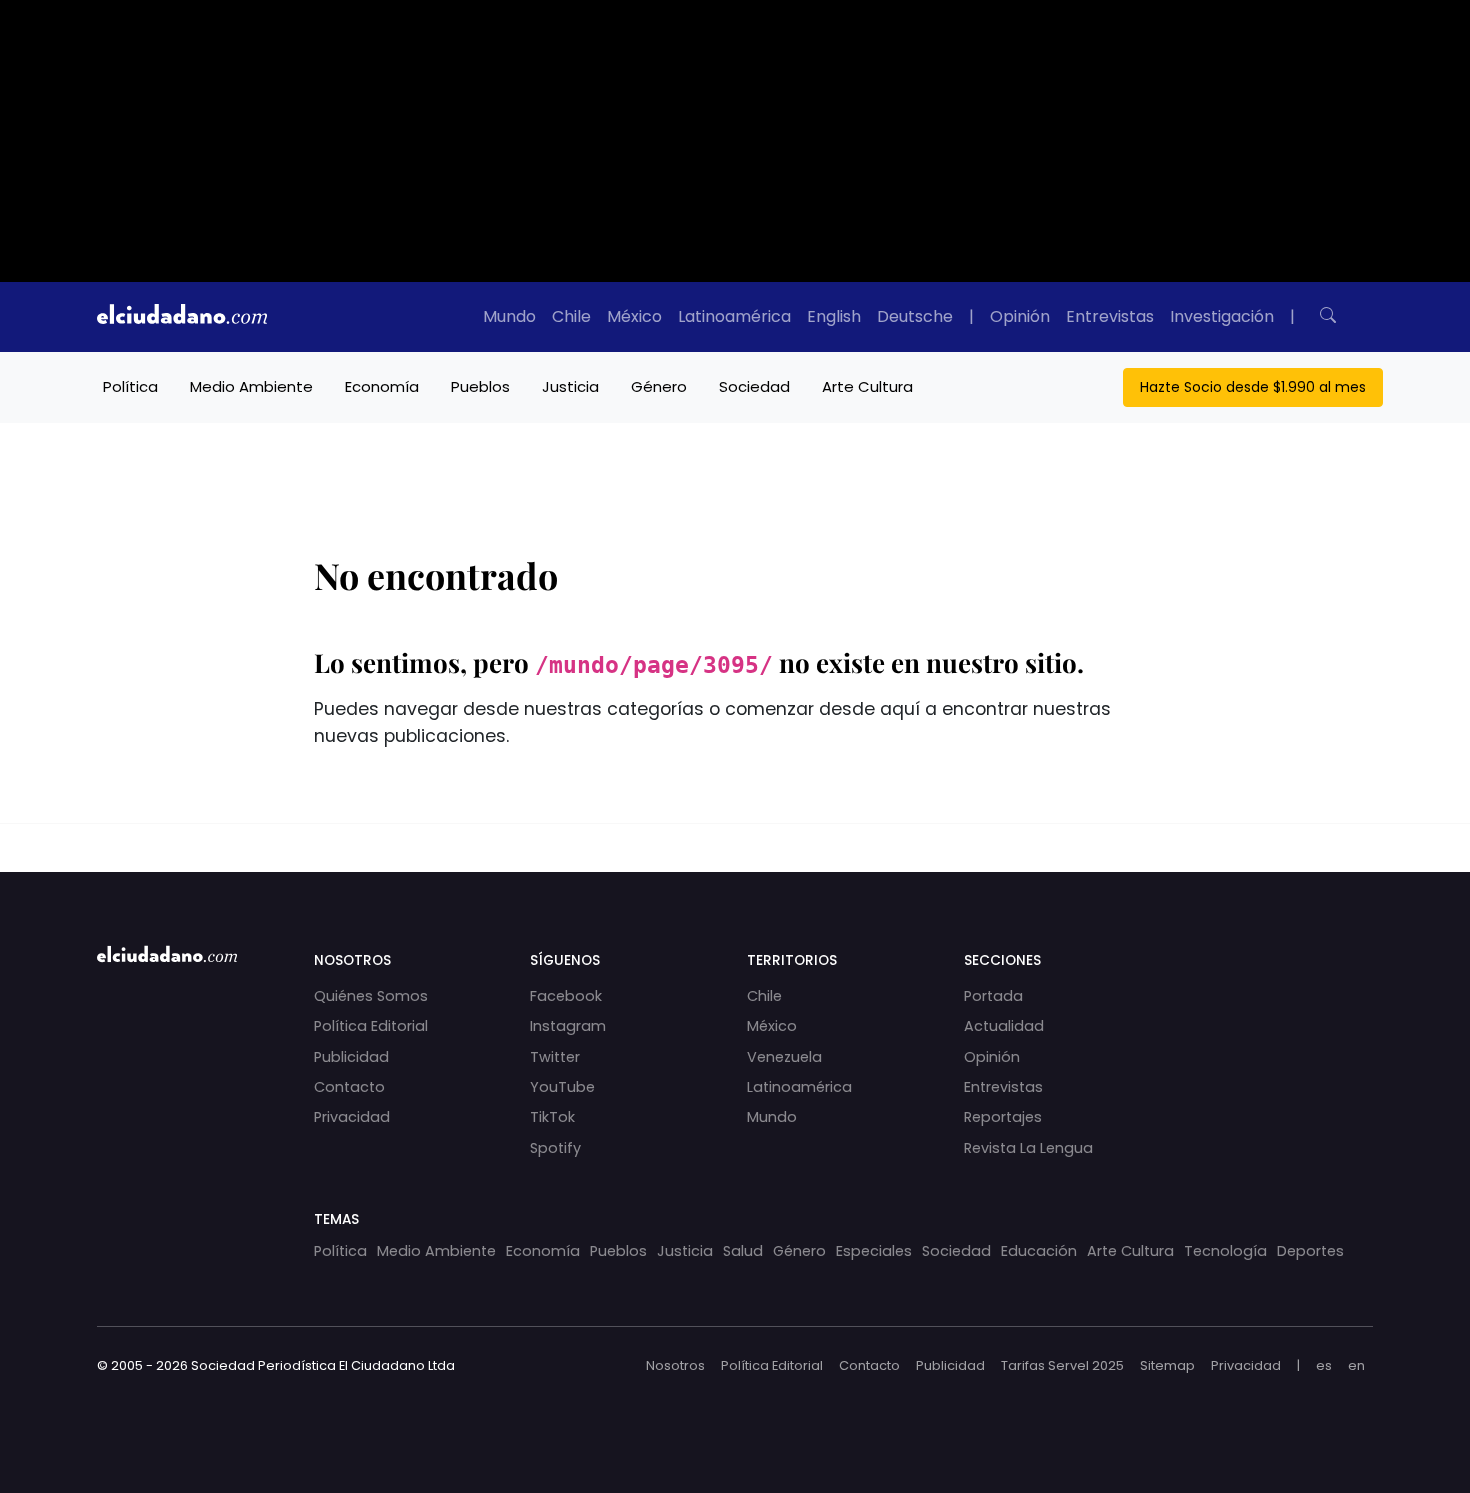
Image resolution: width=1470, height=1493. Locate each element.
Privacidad (352, 1117)
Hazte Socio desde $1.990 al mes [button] (1253, 387)
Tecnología (1225, 1251)
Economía (382, 386)
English (834, 316)
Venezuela (784, 1057)
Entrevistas (1110, 316)
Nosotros (675, 1365)
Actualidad (1004, 1026)
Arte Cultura (867, 386)
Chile (571, 316)
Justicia (570, 386)
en (1356, 1365)
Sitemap (1167, 1365)
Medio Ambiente (251, 386)
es (1324, 1365)
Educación (1039, 1251)
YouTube (562, 1087)
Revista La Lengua (1028, 1148)
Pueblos (480, 386)
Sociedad (754, 386)
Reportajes (1003, 1117)
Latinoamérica (734, 316)
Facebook (566, 996)
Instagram (568, 1026)
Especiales (874, 1251)
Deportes (1310, 1251)
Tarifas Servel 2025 (1062, 1365)
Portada (993, 996)
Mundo (509, 316)
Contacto (349, 1087)
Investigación (1222, 316)
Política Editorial (371, 1026)
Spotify (555, 1148)
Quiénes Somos (371, 996)
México (634, 316)
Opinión (1020, 316)
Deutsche (915, 316)
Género (659, 386)
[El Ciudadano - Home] (182, 317)
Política (130, 386)
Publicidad (351, 1057)
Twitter (555, 1057)
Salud (743, 1251)
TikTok (552, 1117)
